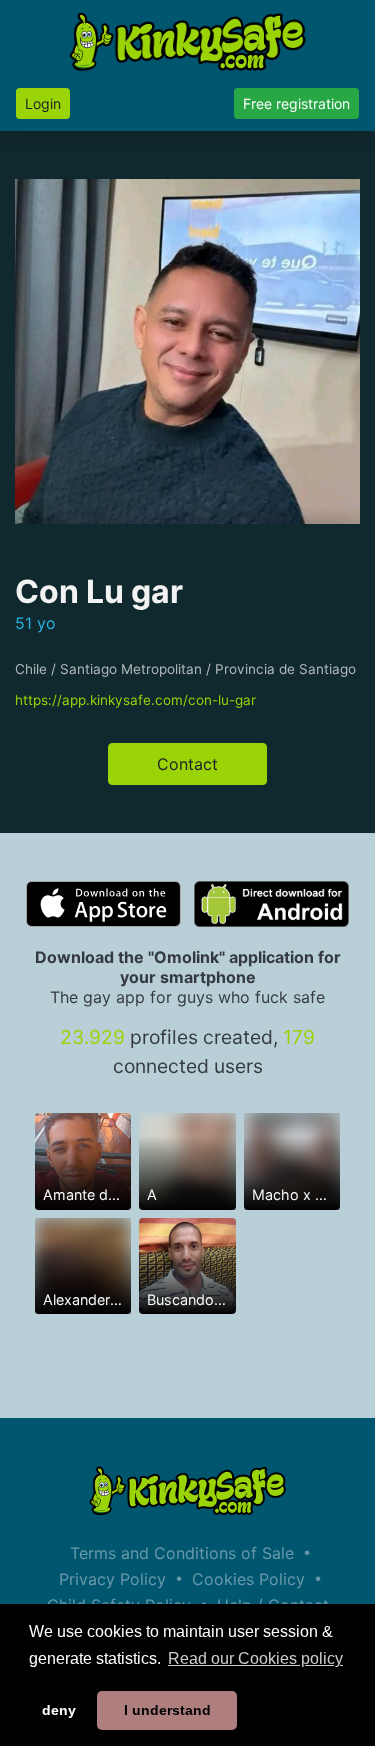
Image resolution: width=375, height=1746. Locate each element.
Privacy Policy (112, 1579)
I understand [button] (167, 1710)
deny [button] (59, 1710)
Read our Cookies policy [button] (255, 1658)
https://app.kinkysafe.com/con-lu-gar (135, 700)
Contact (187, 764)
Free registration (296, 103)
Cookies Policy (248, 1579)
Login (43, 103)
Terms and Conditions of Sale (182, 1553)
